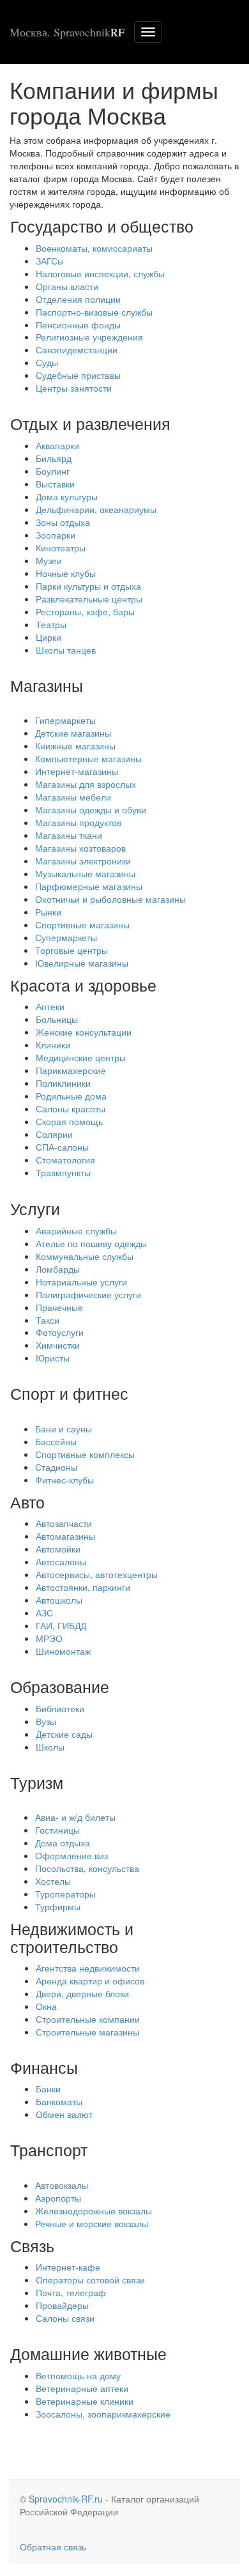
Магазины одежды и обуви (91, 809)
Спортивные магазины (82, 924)
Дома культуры (67, 496)
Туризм (37, 1782)
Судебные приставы (78, 375)
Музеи (49, 560)
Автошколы (59, 1600)
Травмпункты (63, 1172)
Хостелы (53, 1881)
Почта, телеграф (71, 2292)
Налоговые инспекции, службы (100, 273)
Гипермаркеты (65, 720)
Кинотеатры (61, 548)
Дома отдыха (63, 1843)
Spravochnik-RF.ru (66, 2499)
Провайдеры (62, 2305)
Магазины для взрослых (86, 784)
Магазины (47, 685)
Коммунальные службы (85, 1256)
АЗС (44, 1613)
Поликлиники (63, 1083)
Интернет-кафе (68, 2267)
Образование (60, 1686)
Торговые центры (72, 950)
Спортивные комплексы (85, 1454)
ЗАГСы (50, 261)
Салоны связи (65, 2318)
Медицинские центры (81, 1057)
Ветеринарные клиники (85, 2401)
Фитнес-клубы (64, 1480)
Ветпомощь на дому (78, 2375)
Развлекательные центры (89, 599)
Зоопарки (56, 535)
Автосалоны (61, 1561)
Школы (50, 1747)
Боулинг (53, 471)
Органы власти (67, 286)
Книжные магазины (75, 746)
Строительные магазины (87, 2032)
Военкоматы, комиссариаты (94, 248)
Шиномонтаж (63, 1651)
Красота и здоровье (83, 985)
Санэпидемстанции (77, 349)
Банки (48, 2089)
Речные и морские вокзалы (92, 2223)
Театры (51, 624)
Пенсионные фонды (78, 325)
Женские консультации (84, 1032)
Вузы (46, 1721)
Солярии (54, 1134)
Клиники (53, 1045)
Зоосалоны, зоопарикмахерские (103, 2414)
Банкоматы (59, 2101)
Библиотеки (60, 1708)
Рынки (48, 912)
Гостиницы (57, 1830)
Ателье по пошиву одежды (91, 1243)
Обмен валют (64, 2114)
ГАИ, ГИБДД (61, 1625)
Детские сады (64, 1734)
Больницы (57, 1019)
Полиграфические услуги (88, 1294)
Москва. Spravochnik (67, 32)
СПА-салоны (62, 1147)
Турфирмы (58, 1906)
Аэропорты (58, 2198)
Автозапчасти (64, 1523)
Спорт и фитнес (69, 1393)
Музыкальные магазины (85, 873)
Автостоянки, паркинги (83, 1587)
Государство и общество (102, 226)
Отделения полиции (78, 299)
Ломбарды (58, 1269)
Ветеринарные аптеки (82, 2388)
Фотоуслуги (60, 1332)
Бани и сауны (64, 1429)
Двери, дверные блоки (82, 1993)
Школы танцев (66, 650)
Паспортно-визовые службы (94, 312)
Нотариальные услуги (81, 1282)
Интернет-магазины (77, 771)
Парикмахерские (71, 1070)
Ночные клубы (66, 573)
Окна (46, 2006)
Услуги (35, 1208)
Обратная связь (53, 2547)
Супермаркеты (66, 937)
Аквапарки (57, 445)
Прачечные (59, 1307)
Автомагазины (65, 1536)
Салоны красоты (71, 1108)
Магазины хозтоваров (80, 848)
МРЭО (49, 1638)
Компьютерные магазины (88, 758)
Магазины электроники (83, 861)
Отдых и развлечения (90, 423)
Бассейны (56, 1441)
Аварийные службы (76, 1230)
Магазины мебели (73, 797)
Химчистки (58, 1345)
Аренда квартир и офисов (90, 1981)
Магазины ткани (69, 835)
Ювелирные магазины (82, 963)
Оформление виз (72, 1855)
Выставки (55, 484)
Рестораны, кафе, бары (85, 611)
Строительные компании (88, 2019)
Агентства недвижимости (88, 1968)
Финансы (44, 2067)
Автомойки (58, 1549)
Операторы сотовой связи (90, 2280)
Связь (32, 2245)
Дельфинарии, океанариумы (96, 509)
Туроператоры (65, 1894)
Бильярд (54, 458)
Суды (47, 362)
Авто (27, 1501)
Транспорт (49, 2149)
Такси (48, 1320)
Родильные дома (71, 1096)
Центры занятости (74, 388)
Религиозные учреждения (89, 337)
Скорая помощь (69, 1121)
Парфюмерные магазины (89, 886)
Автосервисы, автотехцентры (97, 1574)
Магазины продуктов (78, 822)
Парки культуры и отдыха (88, 586)
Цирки (49, 637)
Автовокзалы (62, 2185)
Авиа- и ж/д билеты (75, 1817)
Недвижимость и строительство (72, 1937)
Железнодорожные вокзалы (94, 2211)
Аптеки (50, 1006)
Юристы (53, 1358)
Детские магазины (73, 733)
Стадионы (56, 1467)
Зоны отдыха (63, 522)
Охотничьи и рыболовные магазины (110, 899)
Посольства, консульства (87, 1868)
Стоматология (65, 1160)
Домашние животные (88, 2353)
